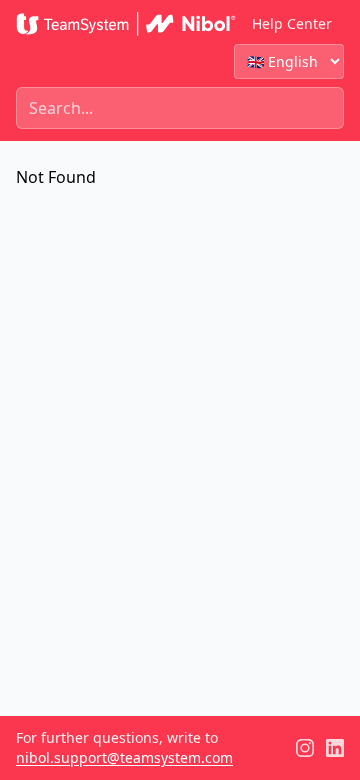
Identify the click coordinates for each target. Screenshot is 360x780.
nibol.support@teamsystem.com (124, 757)
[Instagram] (305, 748)
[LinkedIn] (335, 748)
